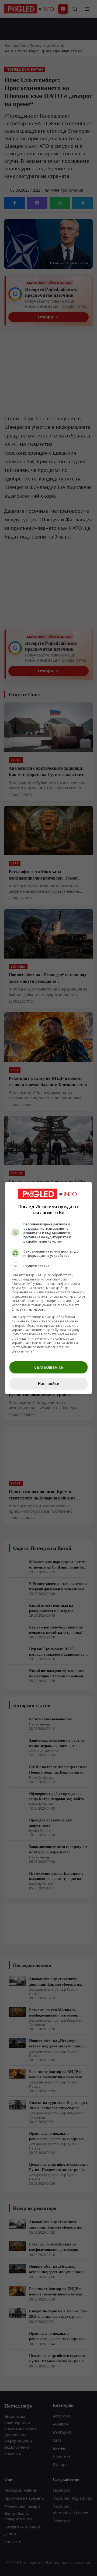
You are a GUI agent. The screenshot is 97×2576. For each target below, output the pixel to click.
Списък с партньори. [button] (28, 1309)
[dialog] (48, 1288)
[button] (48, 1266)
